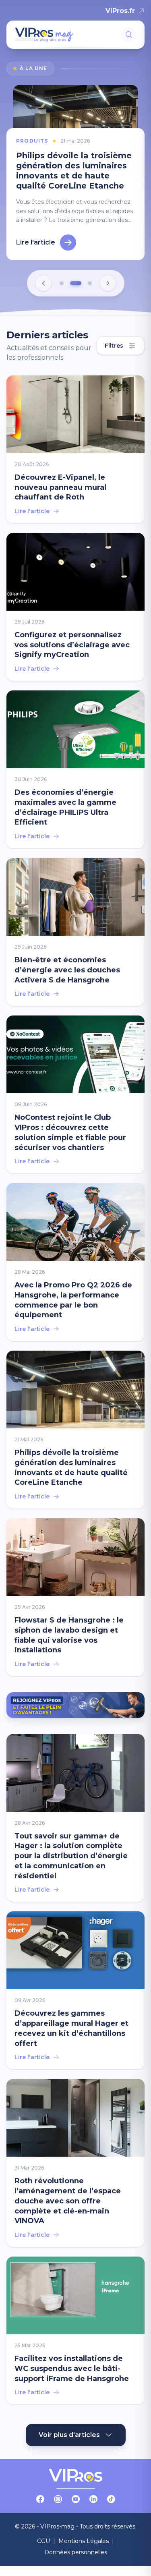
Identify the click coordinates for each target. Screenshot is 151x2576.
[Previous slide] (43, 284)
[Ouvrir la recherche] (129, 35)
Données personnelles (76, 2553)
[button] (62, 284)
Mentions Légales (84, 2541)
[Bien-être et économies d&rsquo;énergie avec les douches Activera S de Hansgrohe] (75, 932)
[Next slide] (108, 284)
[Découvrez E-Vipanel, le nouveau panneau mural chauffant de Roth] (75, 450)
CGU (43, 2541)
